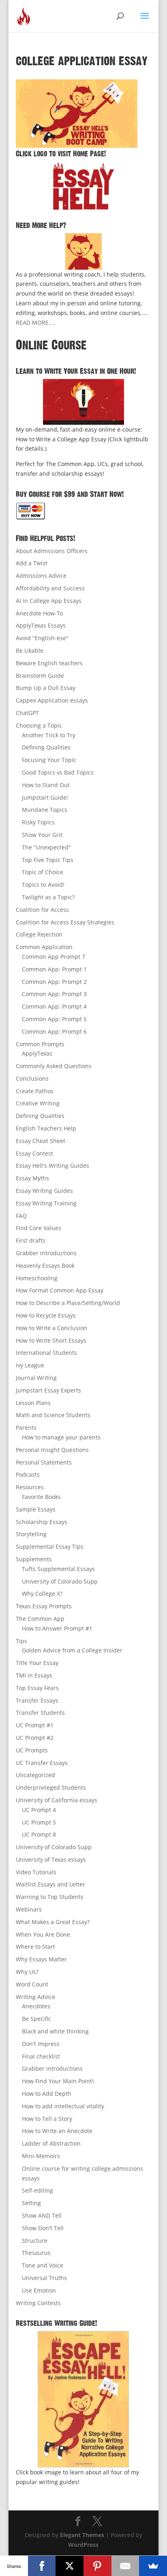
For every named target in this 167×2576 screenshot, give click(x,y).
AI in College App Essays (49, 601)
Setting (31, 2203)
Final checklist (41, 2056)
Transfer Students (40, 1713)
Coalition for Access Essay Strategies (65, 922)
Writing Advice (35, 1997)
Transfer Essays (37, 1700)
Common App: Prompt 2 (54, 982)
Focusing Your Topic (49, 760)
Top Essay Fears (37, 1688)
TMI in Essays (34, 1675)
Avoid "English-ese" (42, 638)
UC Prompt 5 (39, 1822)
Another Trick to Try (49, 735)
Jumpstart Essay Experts (48, 1390)
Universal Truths (44, 2278)
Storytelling (31, 1534)
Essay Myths (32, 1178)
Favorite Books (41, 1497)
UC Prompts (32, 1750)
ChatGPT (27, 713)
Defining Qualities (46, 747)
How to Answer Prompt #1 (57, 1628)
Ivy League (30, 1365)
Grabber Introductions (46, 1253)
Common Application (44, 947)
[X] (70, 2566)
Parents (26, 1427)
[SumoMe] (153, 2566)
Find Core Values (39, 1228)
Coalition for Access (42, 910)
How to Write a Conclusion (51, 1328)
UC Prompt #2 (35, 1738)
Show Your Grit (42, 835)
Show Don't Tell (43, 2228)
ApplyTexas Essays (41, 625)
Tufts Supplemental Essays (58, 1569)
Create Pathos (35, 1091)
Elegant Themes (82, 2535)
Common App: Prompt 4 (54, 1006)
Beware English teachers (49, 663)
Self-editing (37, 2190)
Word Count (32, 1984)
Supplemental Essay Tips (50, 1547)
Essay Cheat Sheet (41, 1141)
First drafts (31, 1240)
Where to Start (35, 1947)
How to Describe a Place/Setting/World (68, 1303)
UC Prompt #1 (35, 1725)
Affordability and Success (50, 588)
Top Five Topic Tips (48, 860)
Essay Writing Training (46, 1203)
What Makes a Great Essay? (53, 1922)
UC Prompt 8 (39, 1834)
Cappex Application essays (52, 700)
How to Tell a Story (47, 2119)
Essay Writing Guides (44, 1191)
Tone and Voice (43, 2265)
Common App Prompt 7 (54, 957)
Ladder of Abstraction (51, 2143)
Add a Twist (32, 563)
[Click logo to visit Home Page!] (83, 185)
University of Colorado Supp (60, 1581)
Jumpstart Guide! (45, 797)
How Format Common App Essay (60, 1290)
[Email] (125, 2566)
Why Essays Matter (41, 1959)
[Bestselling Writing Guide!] (83, 2399)
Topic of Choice (43, 872)
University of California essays (57, 1800)
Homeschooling (37, 1278)
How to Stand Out (46, 785)
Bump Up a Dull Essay (46, 688)
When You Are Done (43, 1934)
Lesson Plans (33, 1403)
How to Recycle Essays (46, 1315)
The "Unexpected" (46, 847)
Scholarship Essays (42, 1522)
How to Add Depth (47, 2094)
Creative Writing (38, 1103)
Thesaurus (36, 2253)
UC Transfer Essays (42, 1763)
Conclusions (32, 1078)
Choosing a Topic (39, 725)
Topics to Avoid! (43, 885)
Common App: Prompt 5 (54, 1019)
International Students (46, 1353)
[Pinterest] (97, 2566)
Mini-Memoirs (41, 2156)
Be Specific (36, 2019)
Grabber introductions (52, 2068)
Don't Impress (41, 2044)
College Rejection (39, 934)
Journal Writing (36, 1378)
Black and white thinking (55, 2031)
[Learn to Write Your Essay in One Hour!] (83, 402)
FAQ (21, 1216)
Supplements (34, 1559)
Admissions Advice (41, 576)
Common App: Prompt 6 (54, 1031)
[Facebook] (42, 2566)
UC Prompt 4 (39, 1810)
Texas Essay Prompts (44, 1606)
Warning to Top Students (50, 1897)
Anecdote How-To (39, 613)
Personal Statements (44, 1462)
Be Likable (30, 650)
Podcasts (28, 1474)
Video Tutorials (36, 1872)
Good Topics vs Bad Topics (58, 772)
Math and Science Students (53, 1415)
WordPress (83, 2545)
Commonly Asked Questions (54, 1066)
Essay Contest (34, 1153)
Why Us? (27, 1972)
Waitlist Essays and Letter (50, 1884)
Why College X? (42, 1594)
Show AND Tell (42, 2215)
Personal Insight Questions (52, 1450)
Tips (21, 1641)
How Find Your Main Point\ (58, 2081)
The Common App (40, 1619)
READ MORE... (35, 323)
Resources (30, 1487)
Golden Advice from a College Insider (72, 1650)
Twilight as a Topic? (48, 897)
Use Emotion (39, 2290)
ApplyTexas (37, 1053)
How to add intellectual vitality (63, 2106)
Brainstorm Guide (40, 676)
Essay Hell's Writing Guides (52, 1166)
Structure (35, 2241)
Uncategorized (35, 1775)
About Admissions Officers (52, 551)
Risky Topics (38, 822)
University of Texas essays (51, 1860)
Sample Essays (36, 1509)
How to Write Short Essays (51, 1340)
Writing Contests (38, 2303)
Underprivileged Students (51, 1787)
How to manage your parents (61, 1437)
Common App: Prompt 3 (54, 994)
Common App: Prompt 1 (54, 969)
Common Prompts (40, 1044)
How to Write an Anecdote (57, 2131)
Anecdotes (36, 2006)
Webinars (29, 1909)
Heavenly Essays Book (45, 1266)
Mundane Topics (45, 810)
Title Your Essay (37, 1663)
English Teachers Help (46, 1128)
